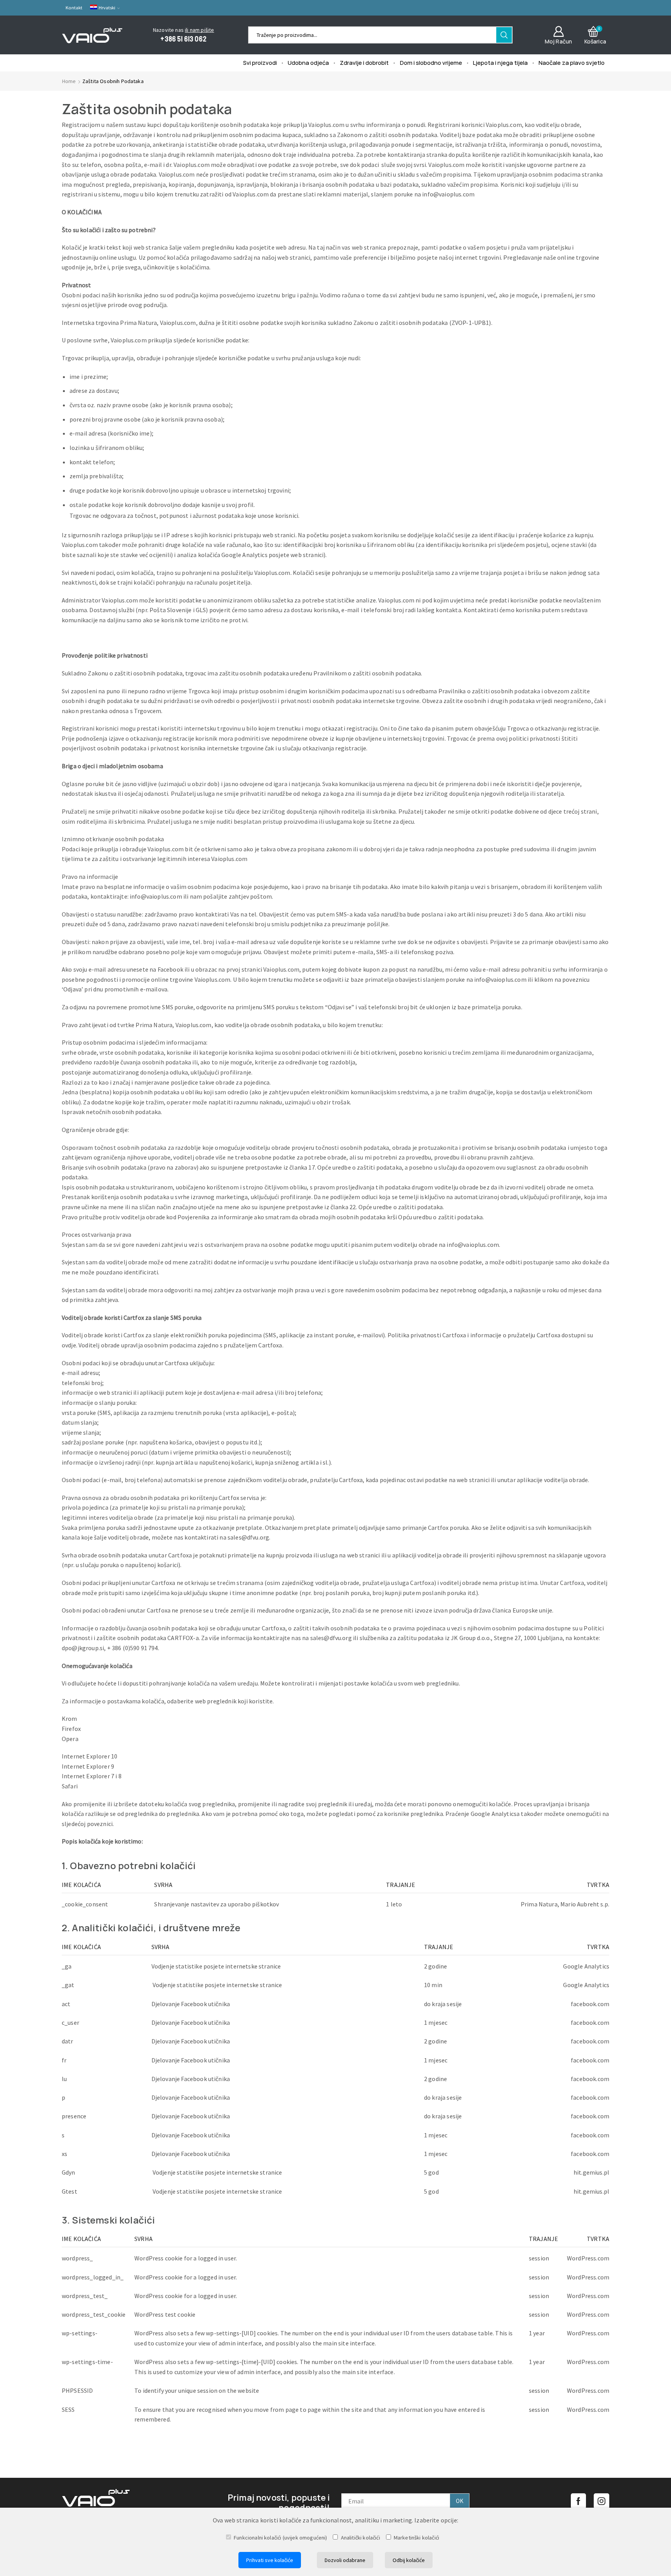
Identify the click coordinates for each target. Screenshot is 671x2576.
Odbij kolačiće (409, 2560)
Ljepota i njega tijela (500, 62)
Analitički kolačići (360, 2538)
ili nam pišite (199, 30)
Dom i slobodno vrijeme (431, 62)
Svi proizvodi (260, 62)
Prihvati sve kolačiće (270, 2560)
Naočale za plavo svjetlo (572, 62)
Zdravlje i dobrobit (364, 62)
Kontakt (74, 8)
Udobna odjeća (308, 62)
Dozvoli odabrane (345, 2560)
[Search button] (504, 35)
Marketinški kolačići (416, 2538)
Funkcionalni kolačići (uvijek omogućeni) (280, 2538)
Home (69, 81)
